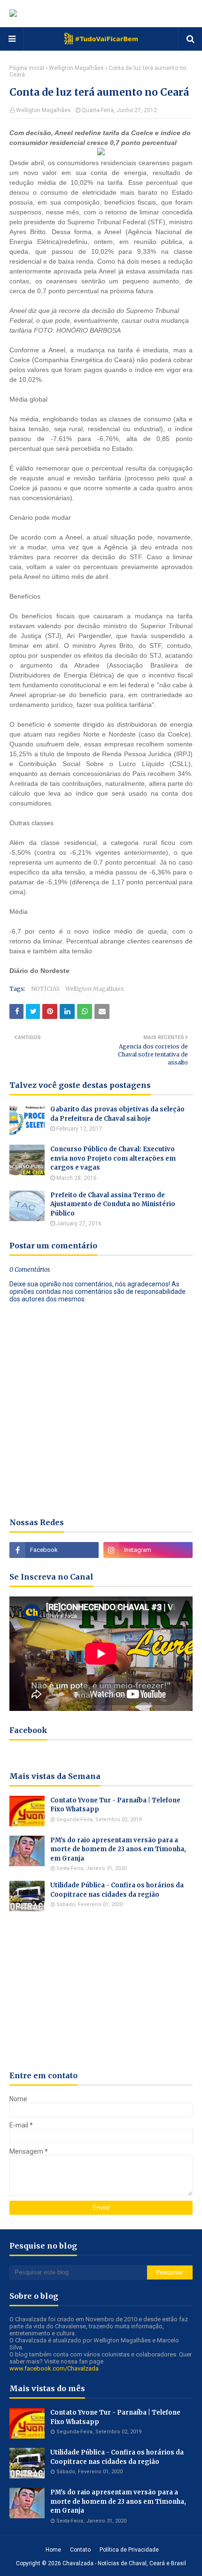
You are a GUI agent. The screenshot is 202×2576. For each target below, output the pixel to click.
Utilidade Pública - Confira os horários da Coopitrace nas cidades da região (117, 1890)
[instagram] (148, 1550)
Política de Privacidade (129, 2550)
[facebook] (54, 1550)
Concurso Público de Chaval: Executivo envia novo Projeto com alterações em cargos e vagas (113, 1158)
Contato (80, 2550)
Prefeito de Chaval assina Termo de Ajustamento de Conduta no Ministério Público (113, 1204)
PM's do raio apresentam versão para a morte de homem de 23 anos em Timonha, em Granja (118, 1849)
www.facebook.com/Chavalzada (54, 2368)
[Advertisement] (101, 1991)
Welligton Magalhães (76, 68)
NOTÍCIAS (45, 989)
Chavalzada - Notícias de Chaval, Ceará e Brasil (124, 2563)
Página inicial (27, 68)
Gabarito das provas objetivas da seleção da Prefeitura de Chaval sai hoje (117, 1114)
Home (53, 2550)
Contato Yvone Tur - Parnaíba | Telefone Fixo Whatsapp (115, 1805)
